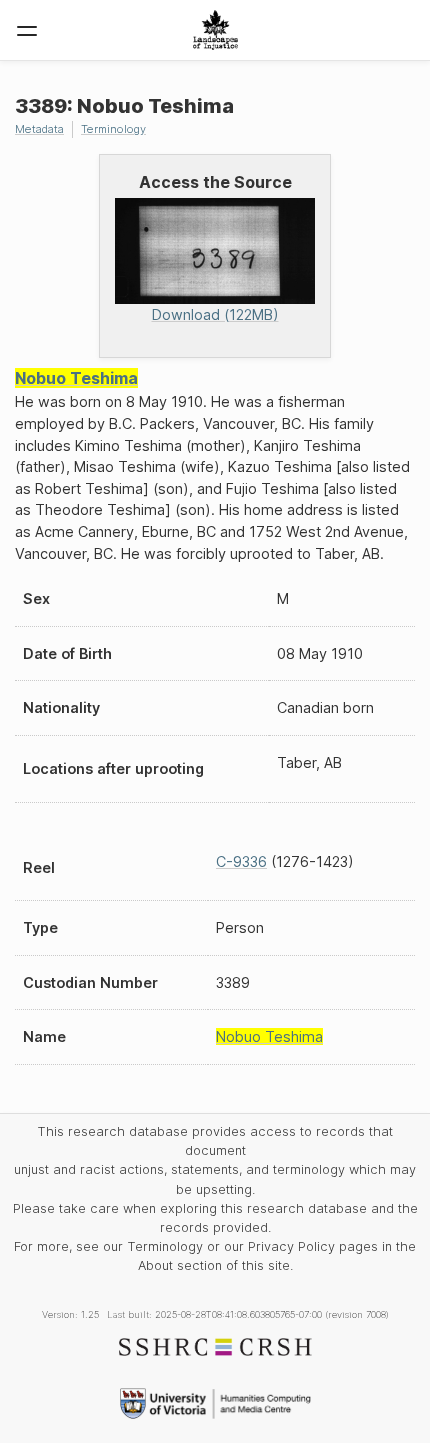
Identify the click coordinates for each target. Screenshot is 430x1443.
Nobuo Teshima (76, 378)
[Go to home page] (215, 30)
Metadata (39, 129)
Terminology (113, 129)
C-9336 (241, 861)
